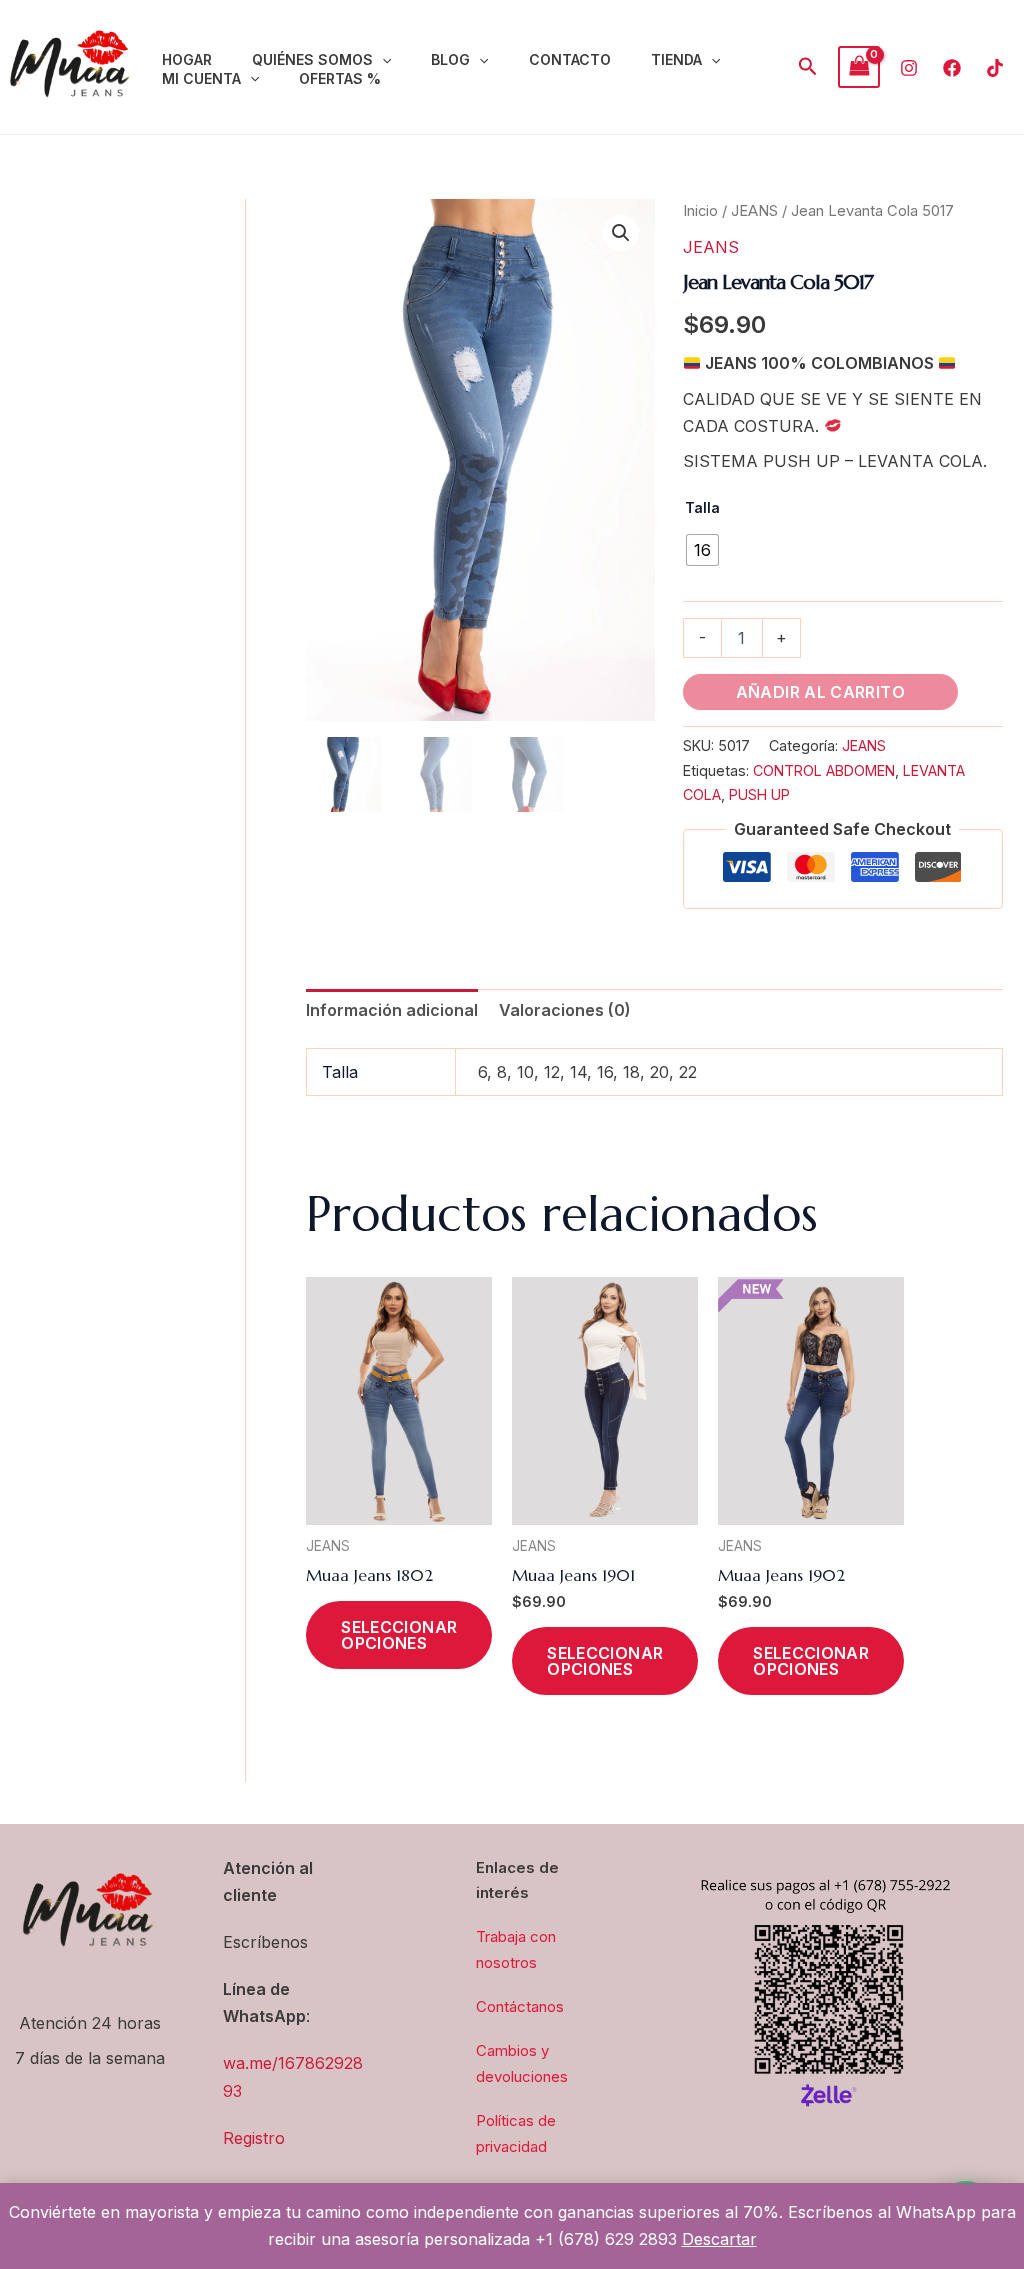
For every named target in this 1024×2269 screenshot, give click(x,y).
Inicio (700, 211)
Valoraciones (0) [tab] (565, 1010)
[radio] (702, 550)
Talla (702, 507)
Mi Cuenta (201, 78)
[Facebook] (952, 68)
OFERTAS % (340, 78)
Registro (254, 2138)
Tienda (676, 59)
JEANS (754, 211)
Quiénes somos (312, 59)
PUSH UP (759, 794)
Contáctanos (520, 2006)
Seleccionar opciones (399, 1635)
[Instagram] (909, 68)
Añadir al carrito (820, 692)
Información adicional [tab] (392, 1010)
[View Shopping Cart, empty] (859, 66)
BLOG (450, 59)
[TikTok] (995, 68)
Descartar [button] (719, 2239)
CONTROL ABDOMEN (824, 770)
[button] (382, 60)
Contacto (570, 59)
